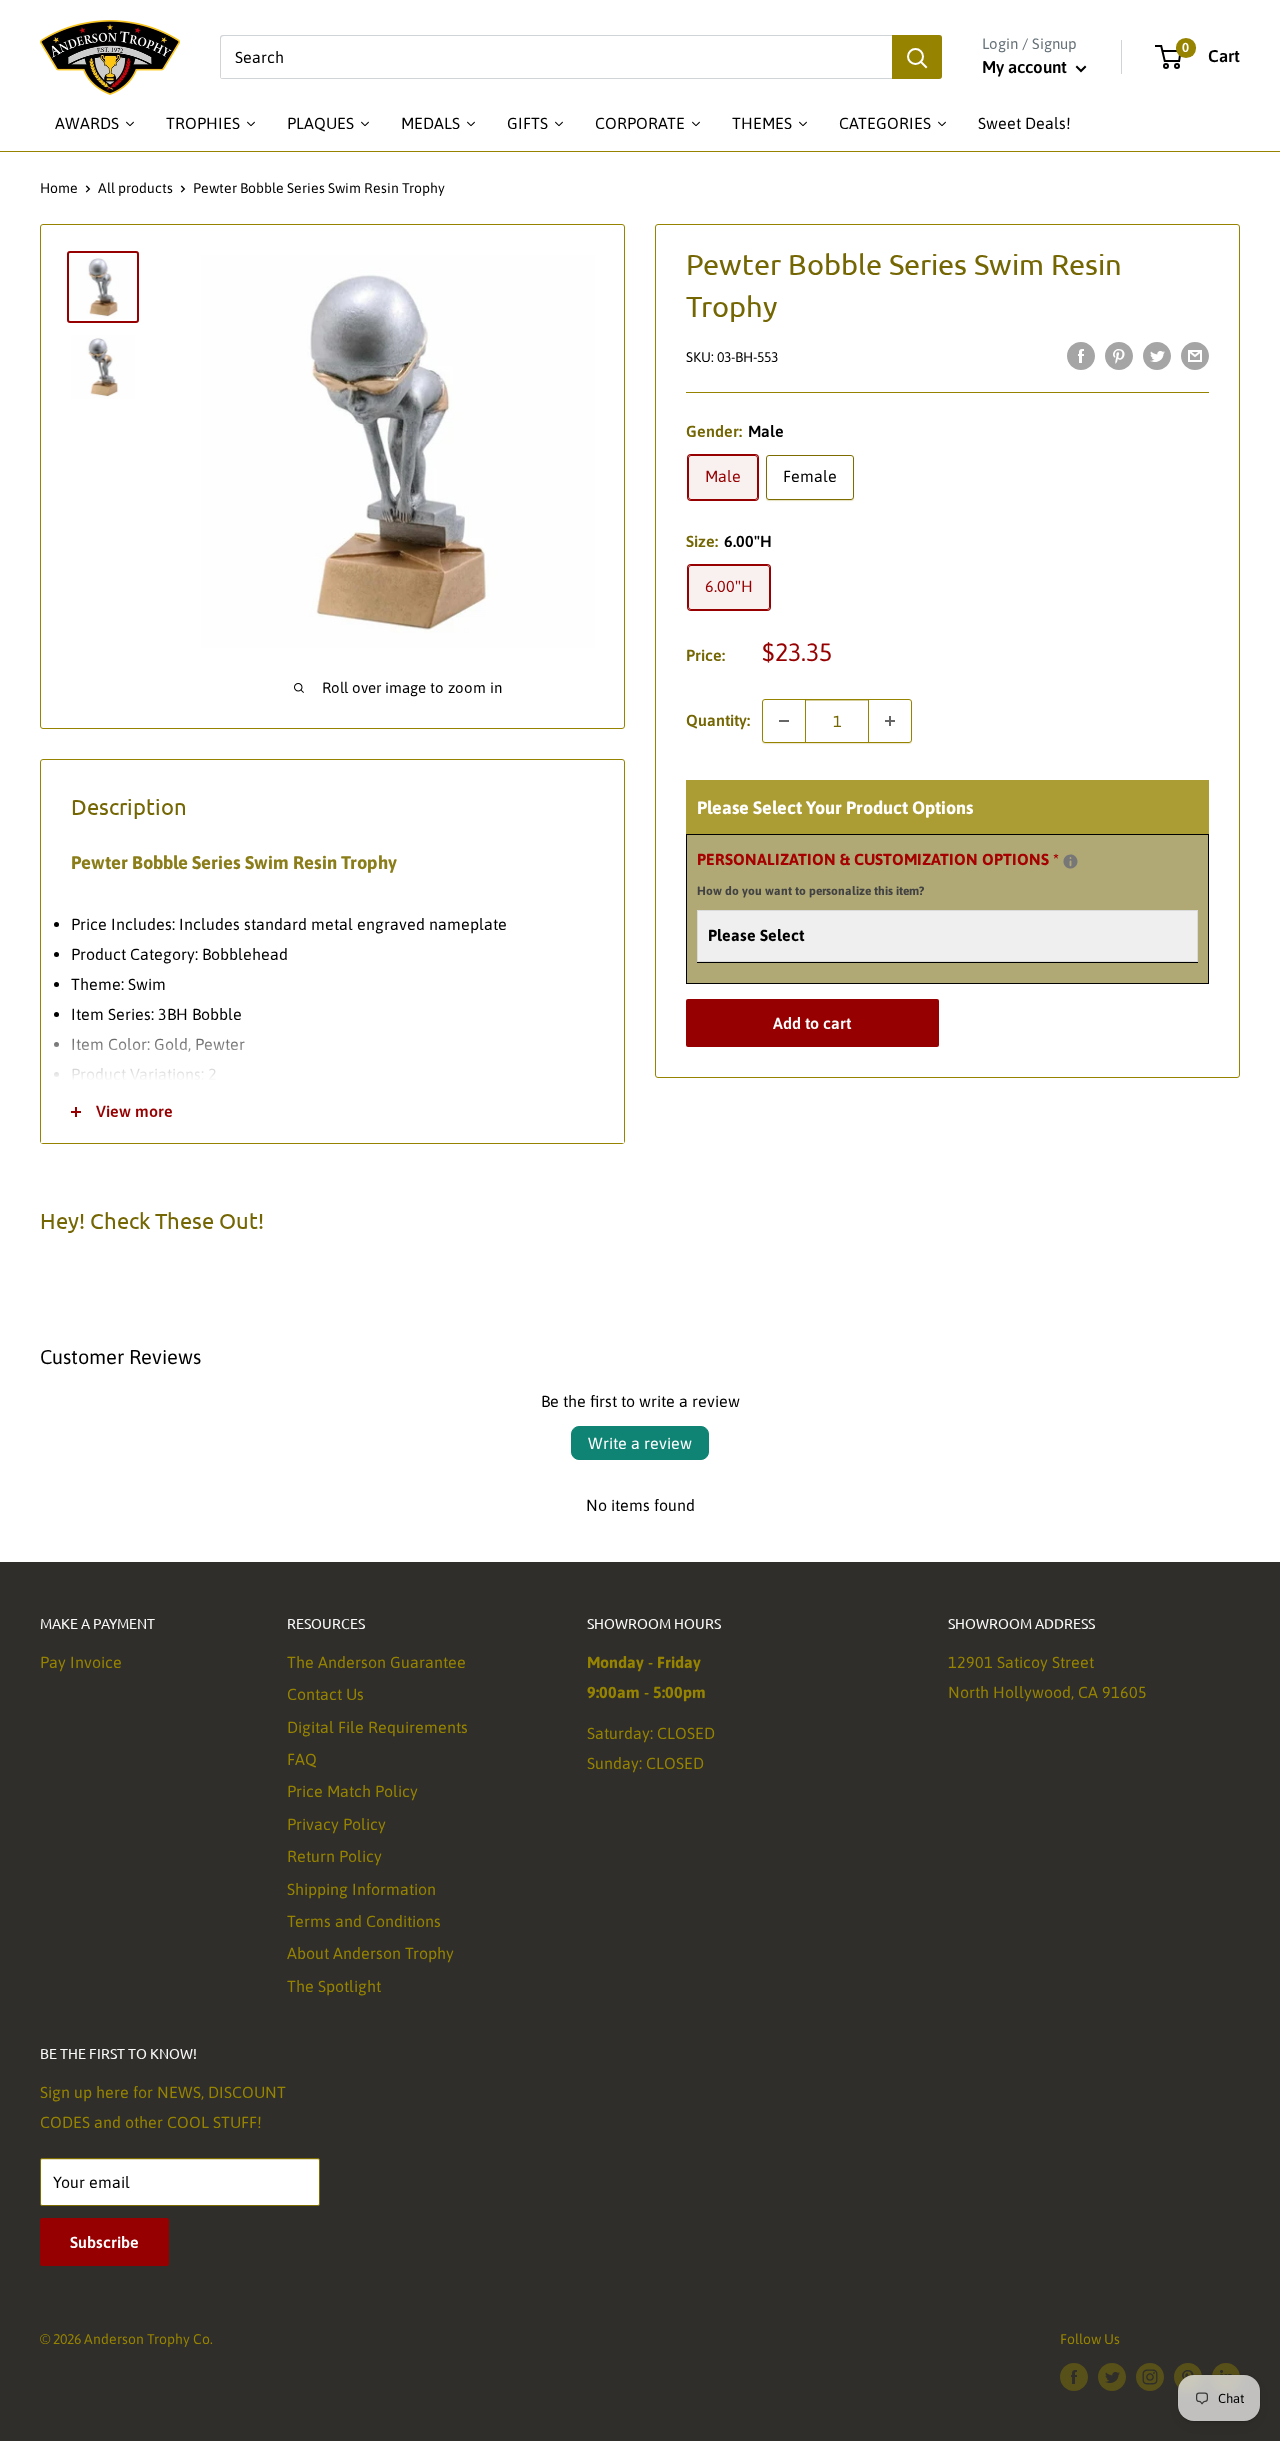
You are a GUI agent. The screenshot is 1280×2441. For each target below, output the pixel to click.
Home (59, 188)
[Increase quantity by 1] (890, 721)
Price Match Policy (352, 1791)
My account (1026, 67)
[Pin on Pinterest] (1119, 355)
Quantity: (718, 720)
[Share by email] (1195, 355)
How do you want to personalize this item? (810, 891)
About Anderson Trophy (370, 1953)
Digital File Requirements (377, 1727)
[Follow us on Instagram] (1150, 2377)
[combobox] (556, 57)
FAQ (302, 1759)
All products (135, 188)
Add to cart (812, 1023)
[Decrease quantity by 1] (784, 721)
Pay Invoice (81, 1662)
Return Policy (334, 1856)
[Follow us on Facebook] (1074, 2377)
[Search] (917, 57)
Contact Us (325, 1694)
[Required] (1070, 861)
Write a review (640, 1443)
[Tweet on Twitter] (1157, 355)
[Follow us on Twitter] (1112, 2377)
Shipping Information (361, 1889)
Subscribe (104, 2242)
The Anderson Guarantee (376, 1662)
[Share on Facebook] (1081, 355)
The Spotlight (334, 1986)
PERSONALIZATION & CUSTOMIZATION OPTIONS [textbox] (903, 871)
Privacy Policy (336, 1824)
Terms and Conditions (364, 1921)
